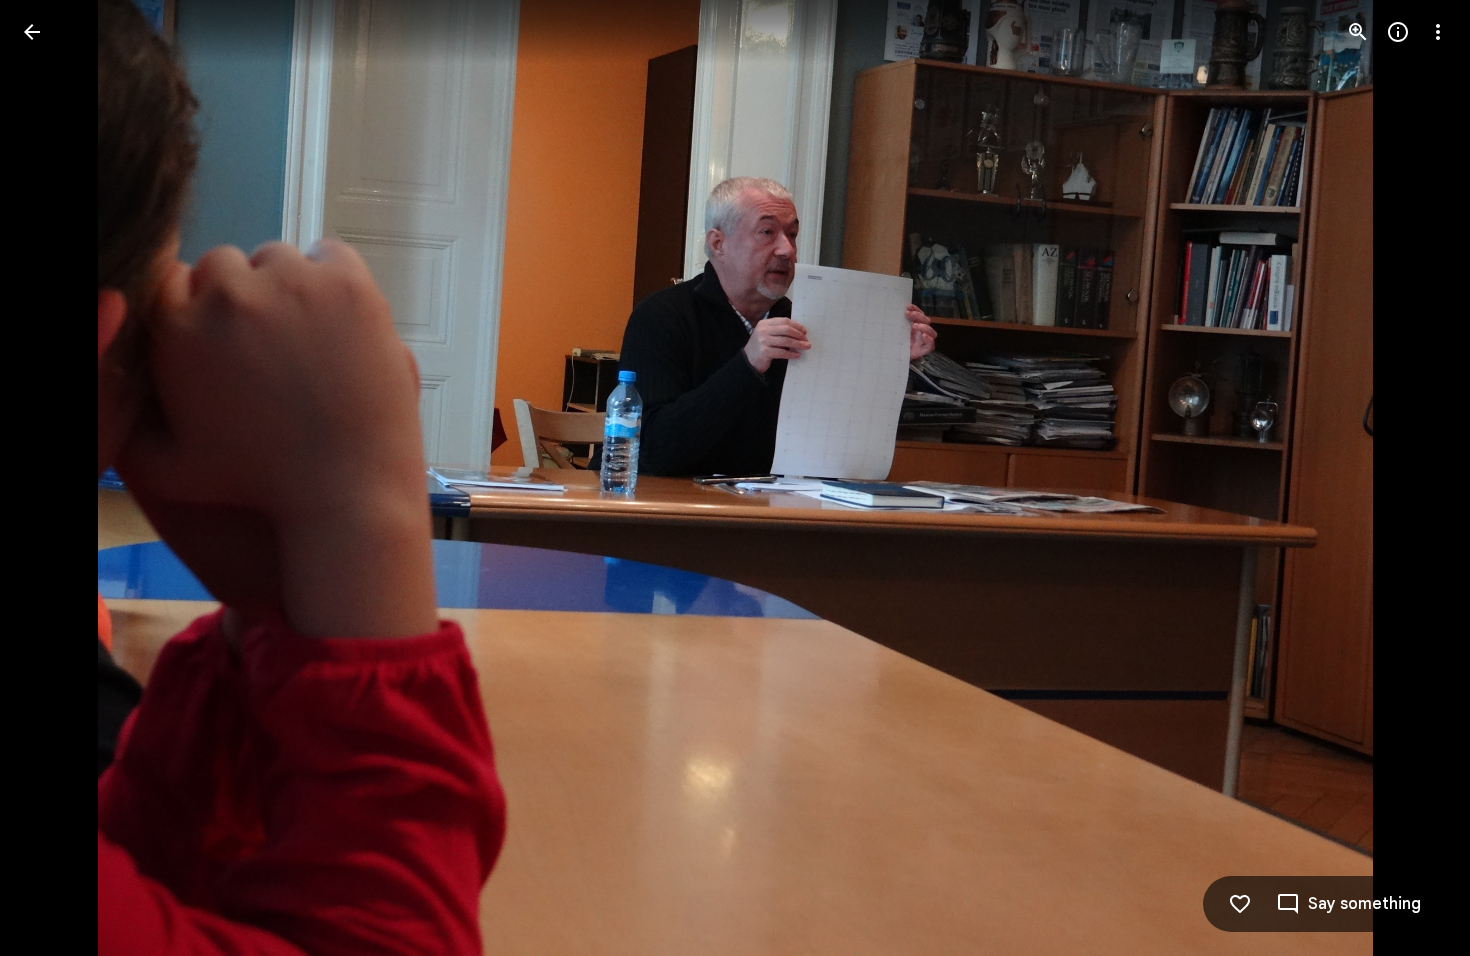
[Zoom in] (1358, 32)
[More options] (1438, 32)
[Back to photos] (32, 32)
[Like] (1240, 904)
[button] (56, 478)
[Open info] (1398, 32)
